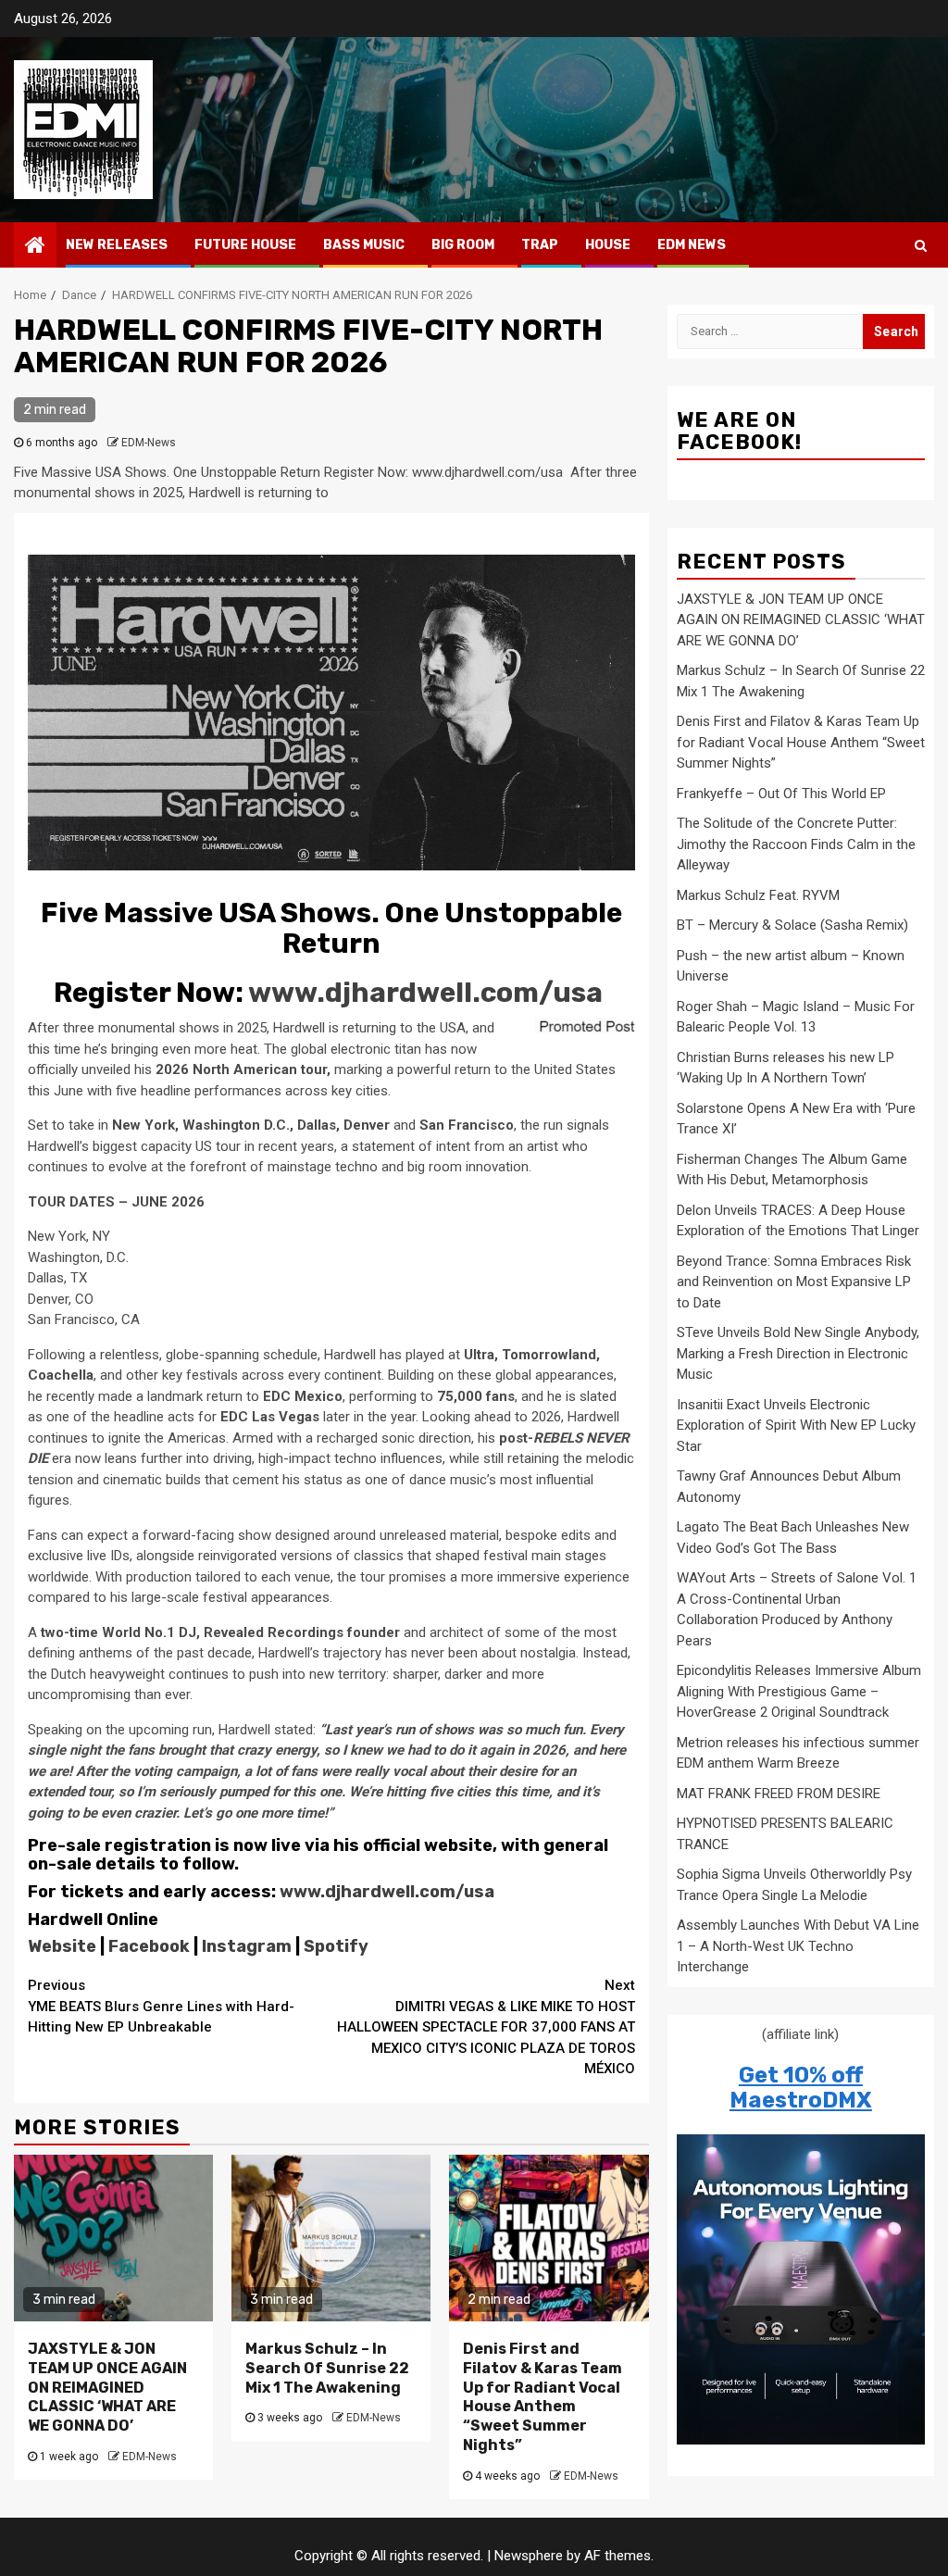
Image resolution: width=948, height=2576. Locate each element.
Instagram (245, 1946)
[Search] (921, 245)
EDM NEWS (692, 245)
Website (62, 1946)
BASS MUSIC (364, 245)
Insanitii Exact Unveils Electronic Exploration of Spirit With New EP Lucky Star (796, 1426)
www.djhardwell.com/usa (425, 993)
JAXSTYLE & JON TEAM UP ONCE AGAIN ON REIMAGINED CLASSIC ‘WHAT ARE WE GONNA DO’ (107, 2387)
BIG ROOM (463, 245)
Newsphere (529, 2556)
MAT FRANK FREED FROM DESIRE (779, 1794)
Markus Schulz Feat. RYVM (758, 895)
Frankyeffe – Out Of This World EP (781, 794)
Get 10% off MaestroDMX (801, 2087)
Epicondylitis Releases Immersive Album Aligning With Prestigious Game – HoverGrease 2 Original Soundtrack (799, 1691)
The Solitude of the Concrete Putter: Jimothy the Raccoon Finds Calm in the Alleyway (796, 844)
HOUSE (608, 245)
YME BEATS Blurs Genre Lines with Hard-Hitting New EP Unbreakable (161, 2006)
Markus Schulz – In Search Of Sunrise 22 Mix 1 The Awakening (327, 2368)
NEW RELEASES (117, 245)
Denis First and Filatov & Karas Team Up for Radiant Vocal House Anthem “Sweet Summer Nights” (543, 2397)
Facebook (147, 1946)
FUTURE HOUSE (245, 245)
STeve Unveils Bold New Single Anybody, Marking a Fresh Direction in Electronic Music (798, 1353)
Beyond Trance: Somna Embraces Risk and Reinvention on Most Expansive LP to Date (794, 1282)
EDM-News (149, 443)
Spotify (334, 1946)
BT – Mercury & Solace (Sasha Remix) (792, 925)
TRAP (540, 245)
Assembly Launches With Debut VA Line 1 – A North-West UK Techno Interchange (798, 1946)
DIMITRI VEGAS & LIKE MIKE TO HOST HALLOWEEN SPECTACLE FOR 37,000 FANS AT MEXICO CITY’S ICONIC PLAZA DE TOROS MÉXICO (486, 2027)
